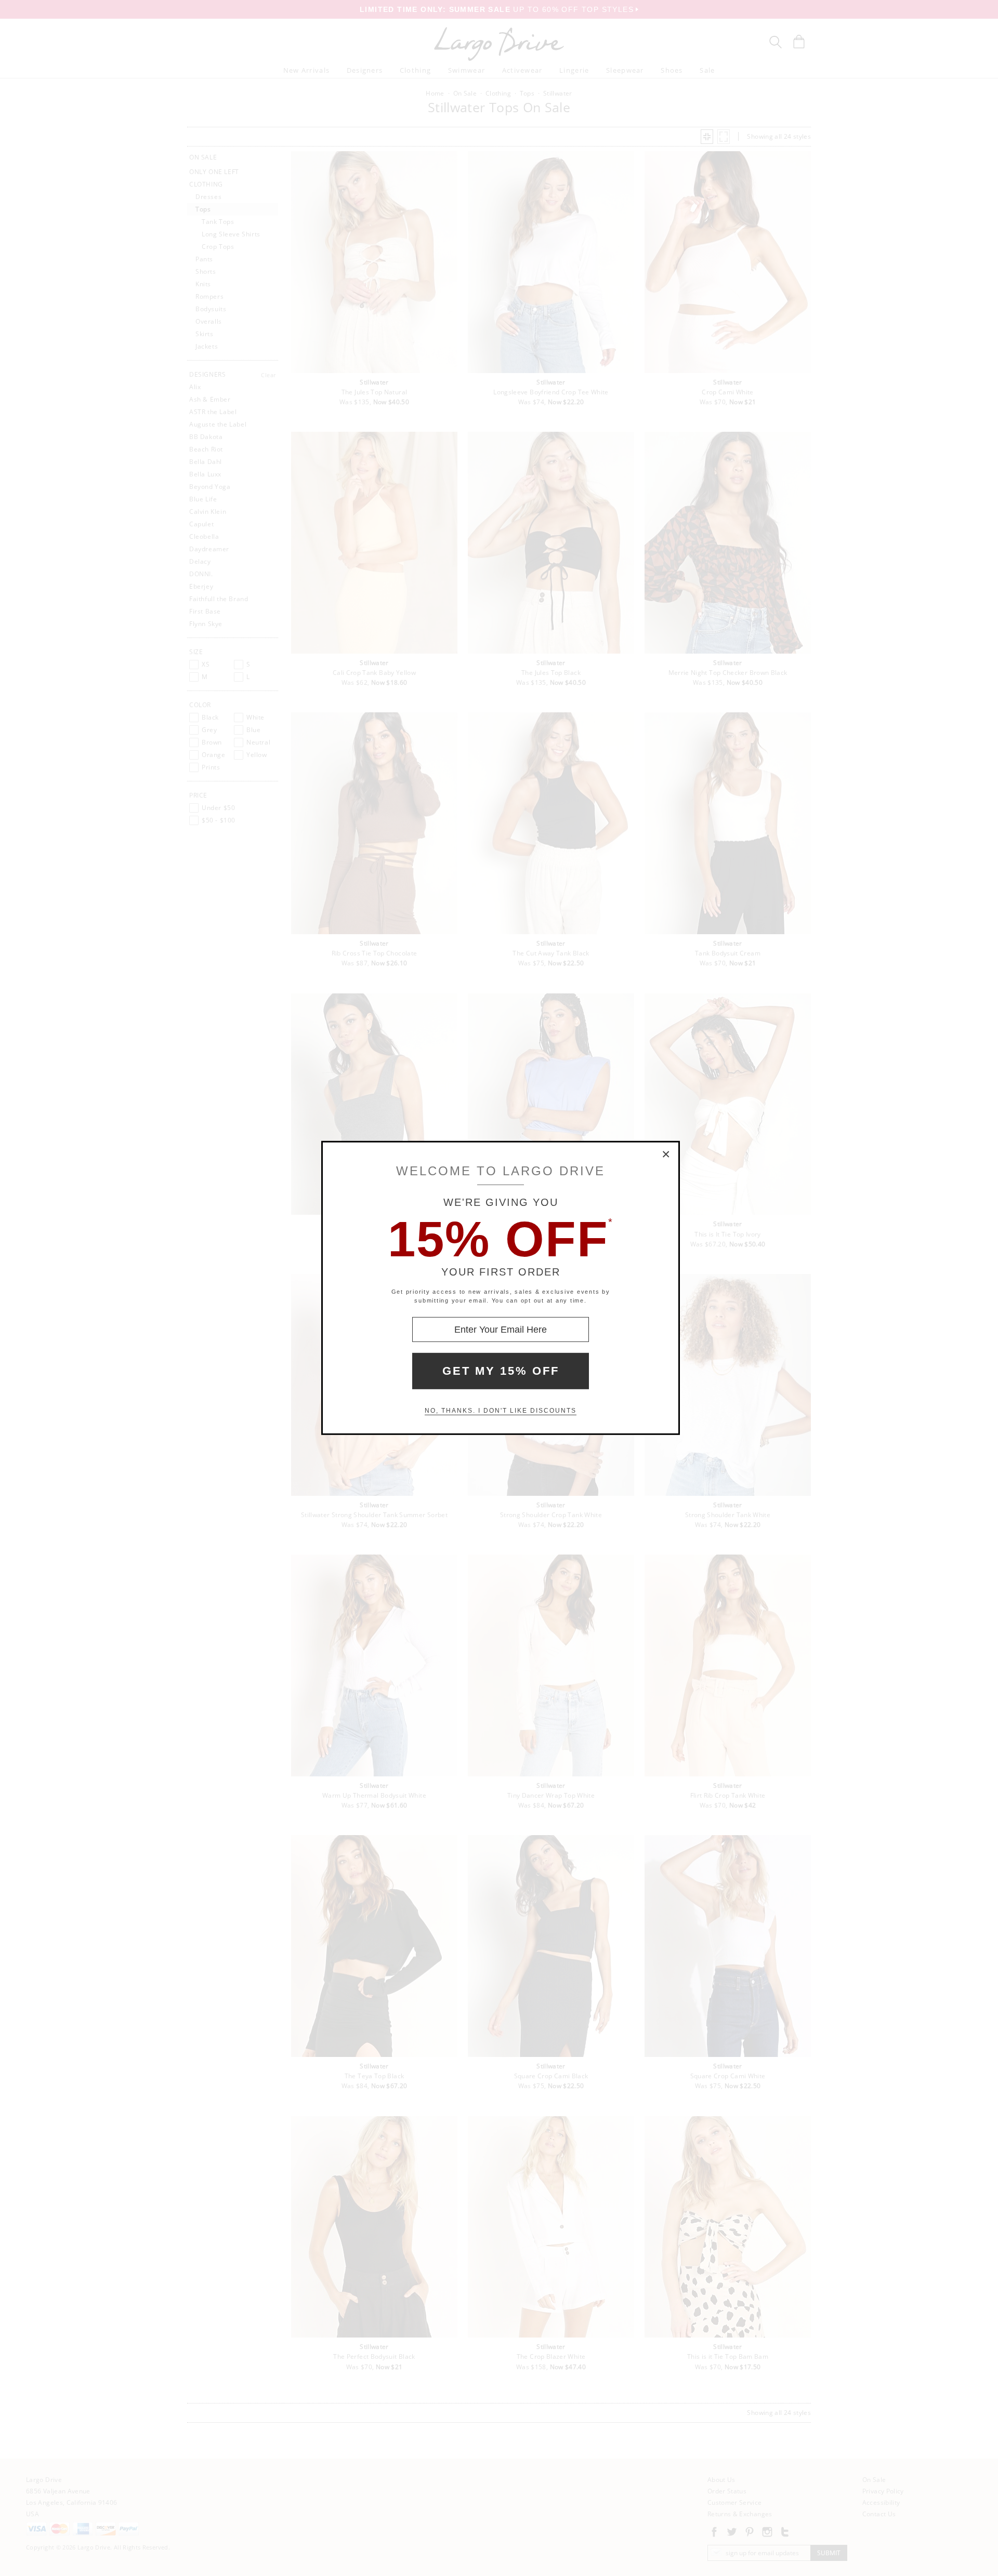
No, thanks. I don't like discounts (501, 1411)
